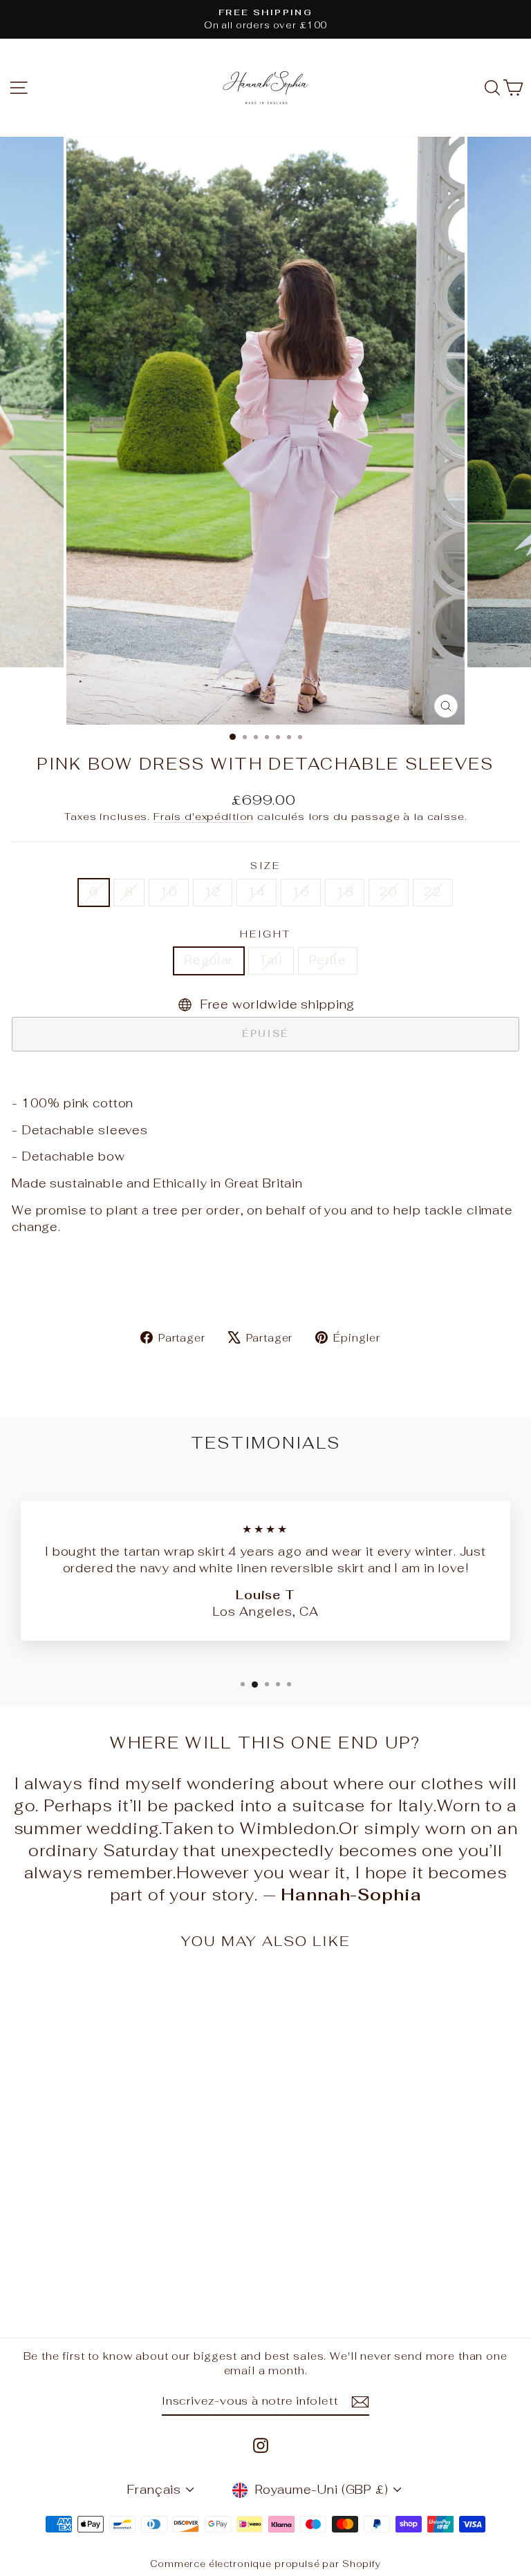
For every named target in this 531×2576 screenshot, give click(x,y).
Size (265, 866)
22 (433, 892)
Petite (328, 960)
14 (257, 892)
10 (169, 892)
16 (301, 892)
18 (345, 892)
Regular (209, 960)
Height (265, 934)
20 (389, 892)
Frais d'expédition (204, 816)
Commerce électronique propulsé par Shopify (265, 2564)
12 (213, 892)
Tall (271, 960)
